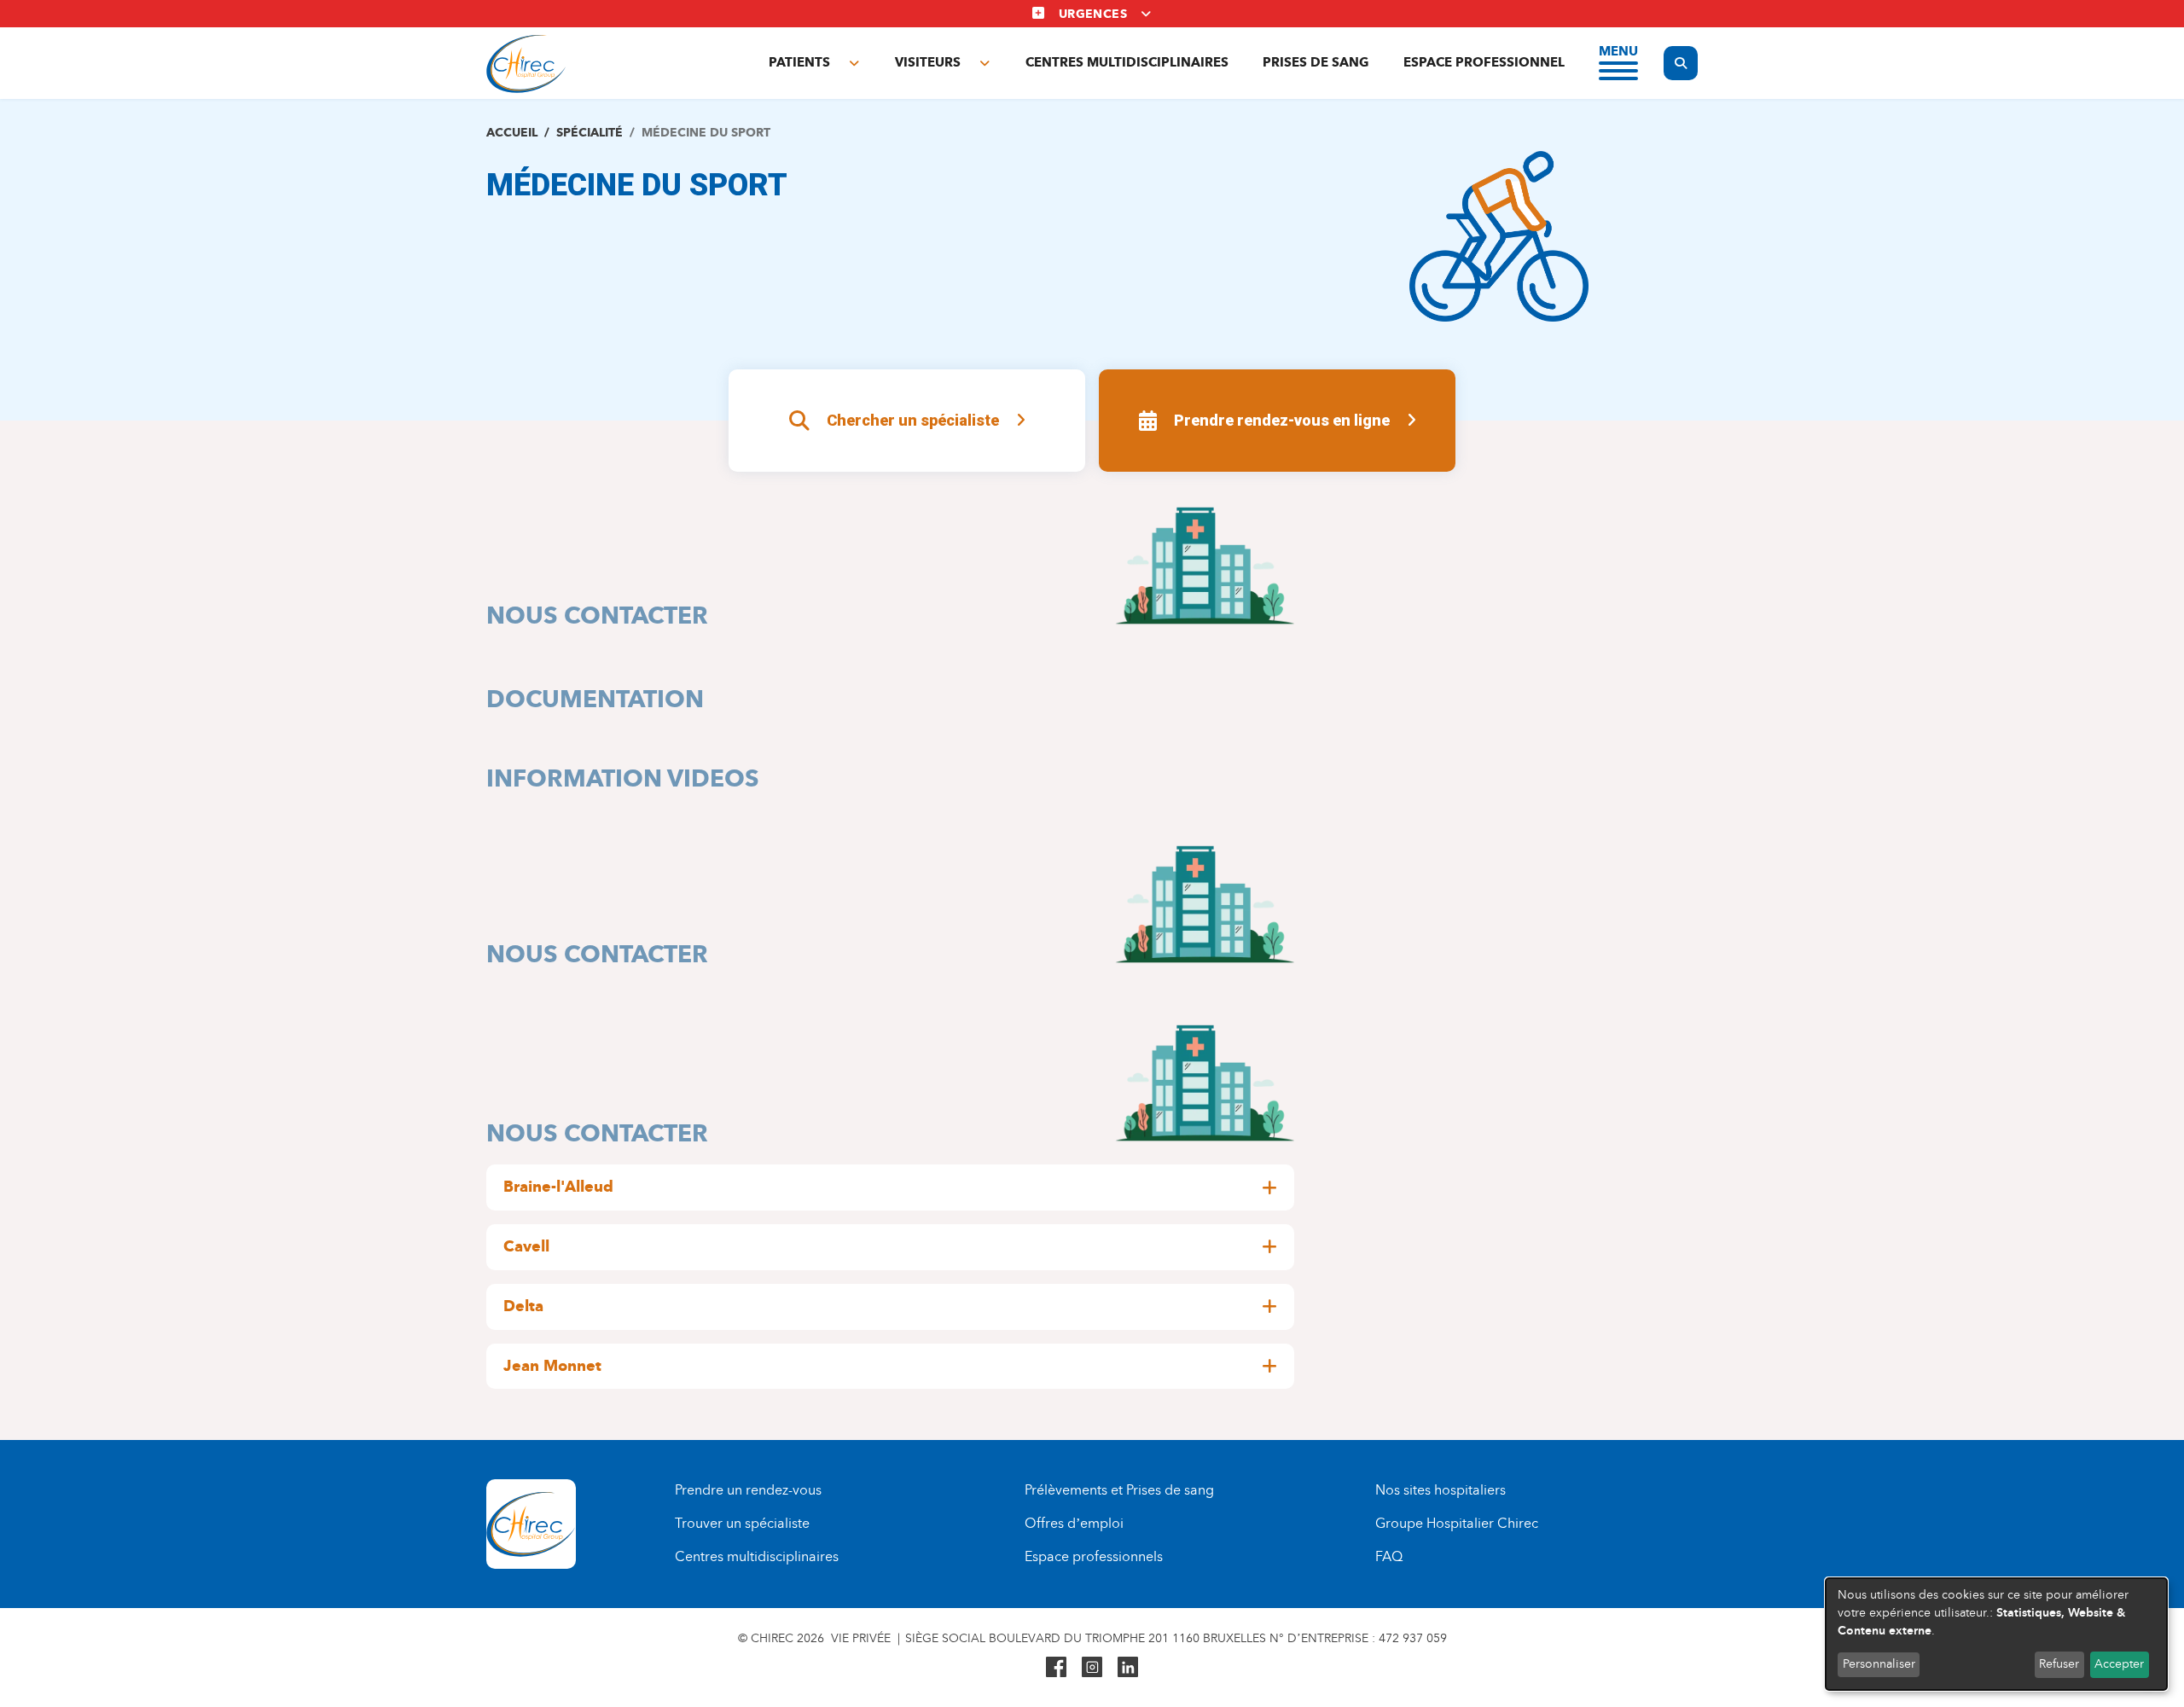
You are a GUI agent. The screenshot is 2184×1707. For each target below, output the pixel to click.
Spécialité (590, 133)
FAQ (1389, 1556)
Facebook (1056, 1667)
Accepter (2119, 1664)
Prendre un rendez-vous (748, 1490)
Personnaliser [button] (1879, 1664)
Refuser (2059, 1664)
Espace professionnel (1484, 62)
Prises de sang (1316, 62)
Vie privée (861, 1638)
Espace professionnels (1094, 1556)
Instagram (1092, 1667)
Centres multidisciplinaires (1127, 62)
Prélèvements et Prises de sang (1119, 1490)
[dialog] (1996, 1634)
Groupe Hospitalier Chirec (1457, 1523)
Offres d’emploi (1074, 1523)
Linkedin (1128, 1667)
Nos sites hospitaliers (1441, 1490)
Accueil (512, 133)
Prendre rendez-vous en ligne (1282, 420)
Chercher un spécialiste (913, 420)
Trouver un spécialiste (742, 1523)
